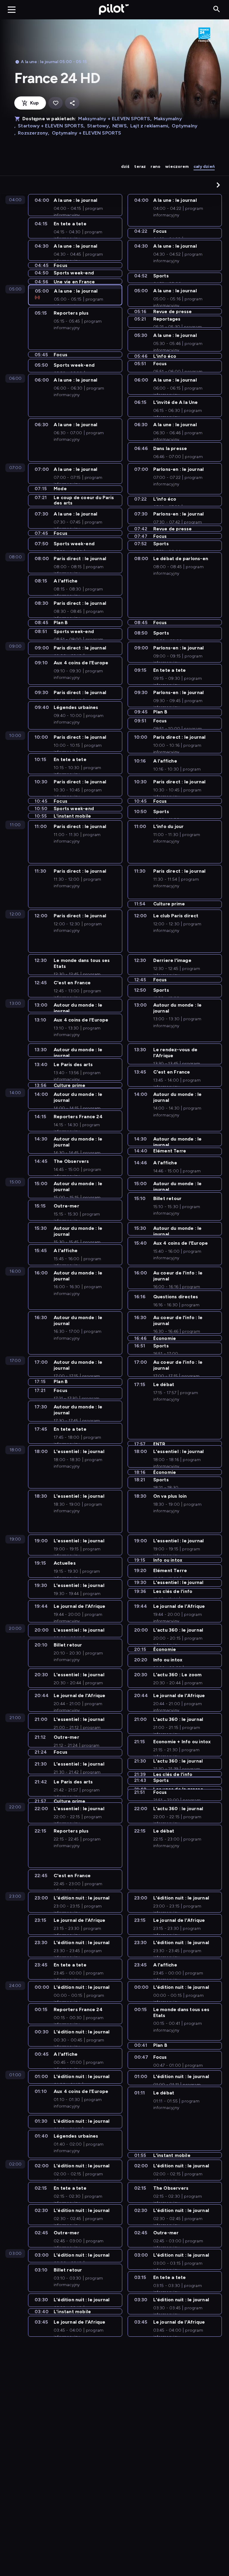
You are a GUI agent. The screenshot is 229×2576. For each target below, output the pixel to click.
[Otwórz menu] (12, 10)
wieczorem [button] (177, 167)
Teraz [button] (140, 167)
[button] (218, 185)
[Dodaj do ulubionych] (55, 103)
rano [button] (155, 167)
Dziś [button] (125, 167)
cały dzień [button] (204, 167)
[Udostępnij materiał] (72, 103)
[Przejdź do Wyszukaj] (217, 9)
